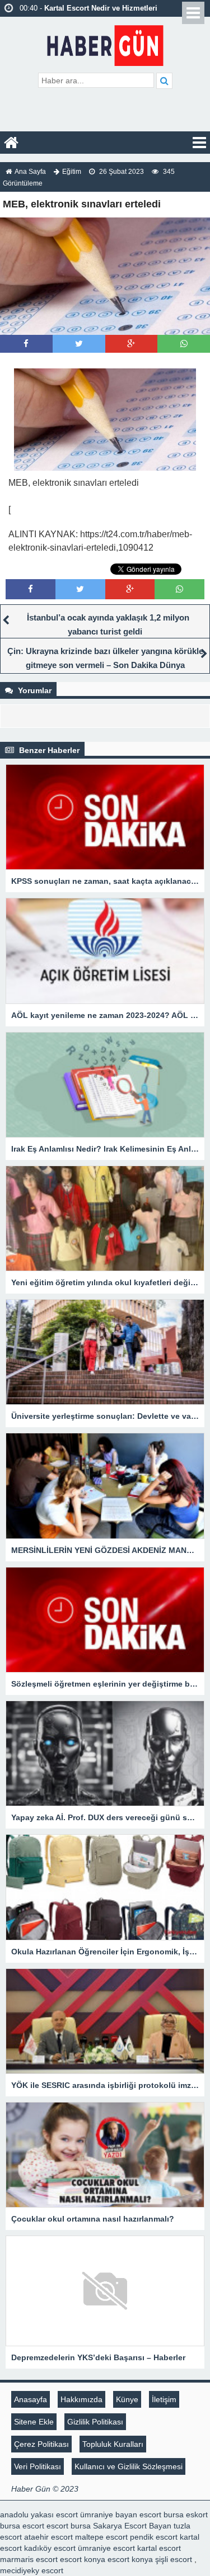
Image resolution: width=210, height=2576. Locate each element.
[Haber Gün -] (105, 43)
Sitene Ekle (34, 2422)
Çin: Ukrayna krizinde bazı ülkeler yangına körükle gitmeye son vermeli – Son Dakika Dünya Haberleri (105, 665)
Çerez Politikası (41, 2444)
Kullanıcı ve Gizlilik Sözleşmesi (129, 2466)
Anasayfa (31, 2399)
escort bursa (69, 2526)
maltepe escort (101, 2537)
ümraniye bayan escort (121, 2515)
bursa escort (22, 2526)
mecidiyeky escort (32, 2570)
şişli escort (174, 2559)
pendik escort (154, 2537)
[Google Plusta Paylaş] (131, 344)
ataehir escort (48, 2537)
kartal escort (159, 2548)
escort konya (83, 2559)
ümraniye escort (106, 2548)
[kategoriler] (199, 143)
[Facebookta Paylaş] (26, 344)
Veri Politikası (38, 2466)
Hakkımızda (81, 2399)
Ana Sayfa (30, 172)
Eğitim (72, 172)
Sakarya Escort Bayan (132, 2526)
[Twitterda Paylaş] (79, 344)
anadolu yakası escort (39, 2515)
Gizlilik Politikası (95, 2422)
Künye (127, 2399)
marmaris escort (29, 2559)
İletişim (164, 2399)
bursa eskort (186, 2515)
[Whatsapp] (184, 344)
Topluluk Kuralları (113, 2444)
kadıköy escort (50, 2548)
